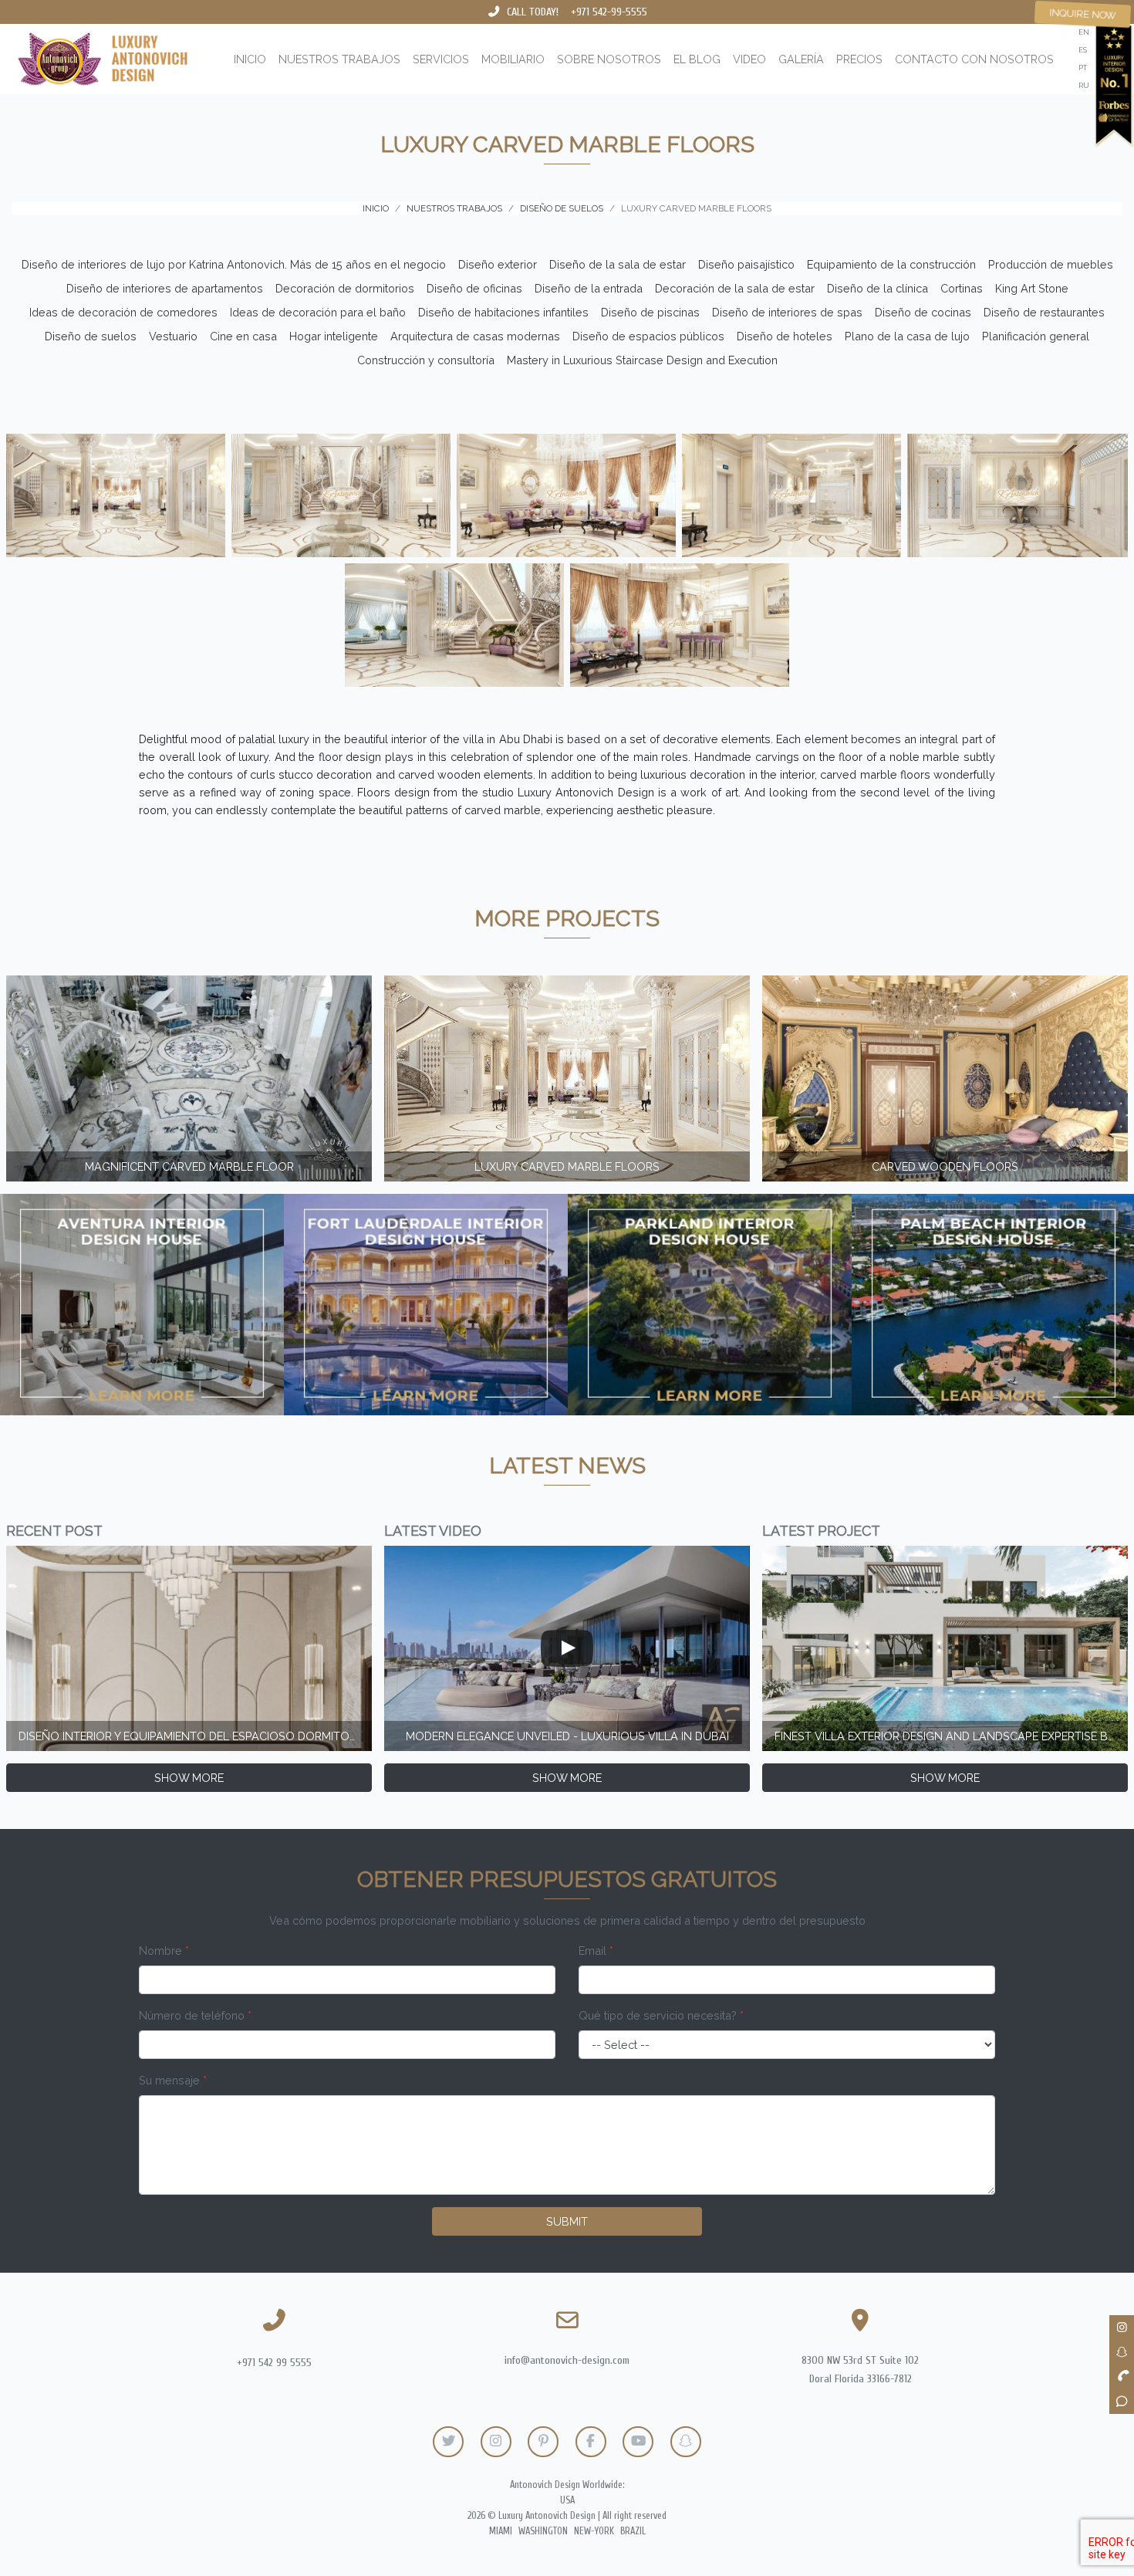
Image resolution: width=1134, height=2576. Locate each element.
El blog (697, 59)
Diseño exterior (498, 264)
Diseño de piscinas (650, 312)
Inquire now (1083, 14)
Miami (501, 2531)
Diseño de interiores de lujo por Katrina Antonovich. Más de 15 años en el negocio (234, 264)
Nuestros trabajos (339, 59)
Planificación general (1036, 336)
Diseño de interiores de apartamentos (165, 288)
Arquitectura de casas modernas (475, 336)
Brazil (633, 2531)
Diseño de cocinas (923, 312)
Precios (859, 59)
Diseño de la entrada (589, 288)
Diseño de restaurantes (1044, 312)
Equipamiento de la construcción (891, 264)
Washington (543, 2531)
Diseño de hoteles (785, 336)
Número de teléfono (195, 2015)
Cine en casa (243, 336)
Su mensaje (173, 2080)
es (1083, 50)
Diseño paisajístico (746, 264)
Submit (567, 2221)
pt (1083, 68)
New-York (594, 2531)
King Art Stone (1032, 288)
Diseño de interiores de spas (787, 312)
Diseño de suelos (91, 336)
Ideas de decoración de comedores (123, 312)
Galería (801, 59)
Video (749, 59)
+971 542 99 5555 (274, 2363)
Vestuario (173, 336)
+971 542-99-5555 (609, 12)
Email (596, 1951)
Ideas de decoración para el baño (318, 312)
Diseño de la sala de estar (618, 264)
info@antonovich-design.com (567, 2360)
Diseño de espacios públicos (648, 336)
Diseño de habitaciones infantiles (503, 312)
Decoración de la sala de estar (735, 288)
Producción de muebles (1051, 264)
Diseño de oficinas (474, 288)
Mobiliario (513, 59)
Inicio (250, 59)
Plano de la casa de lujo (907, 336)
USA (567, 2500)
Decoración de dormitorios (345, 288)
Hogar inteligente (334, 336)
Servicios (441, 59)
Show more (189, 1778)
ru (1084, 85)
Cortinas (962, 288)
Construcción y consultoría (426, 360)
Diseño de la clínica (877, 288)
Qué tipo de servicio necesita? (661, 2015)
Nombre (164, 1951)
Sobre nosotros (609, 59)
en (1084, 32)
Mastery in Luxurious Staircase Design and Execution (642, 360)
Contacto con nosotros (974, 59)
